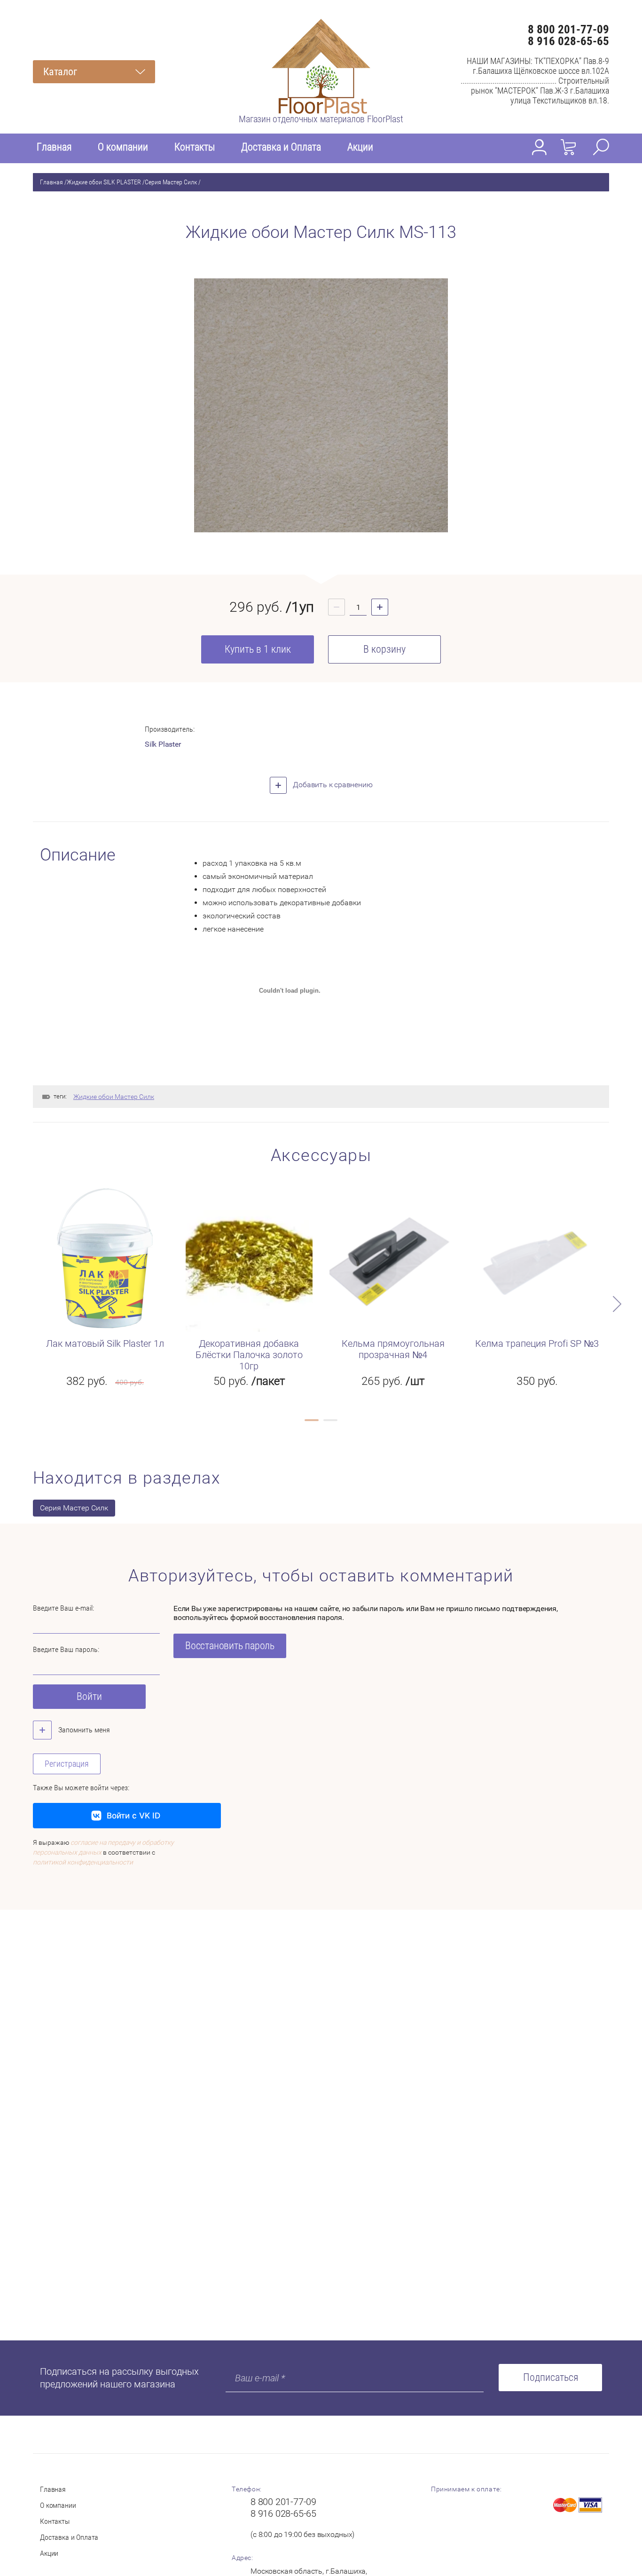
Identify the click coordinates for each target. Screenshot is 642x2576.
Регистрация (67, 1764)
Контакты (195, 147)
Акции (360, 147)
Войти (89, 1696)
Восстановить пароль (230, 1646)
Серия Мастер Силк (171, 182)
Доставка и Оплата (281, 147)
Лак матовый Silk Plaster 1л (105, 1343)
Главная (54, 147)
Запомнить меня (83, 1730)
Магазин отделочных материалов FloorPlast (321, 119)
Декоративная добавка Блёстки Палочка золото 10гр (249, 1355)
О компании (123, 147)
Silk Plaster (163, 744)
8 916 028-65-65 (568, 41)
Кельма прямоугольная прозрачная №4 (393, 1349)
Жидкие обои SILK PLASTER (104, 182)
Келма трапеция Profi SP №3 (537, 1343)
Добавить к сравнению (332, 785)
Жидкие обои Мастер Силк (114, 1097)
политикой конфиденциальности (83, 1862)
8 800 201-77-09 (568, 29)
